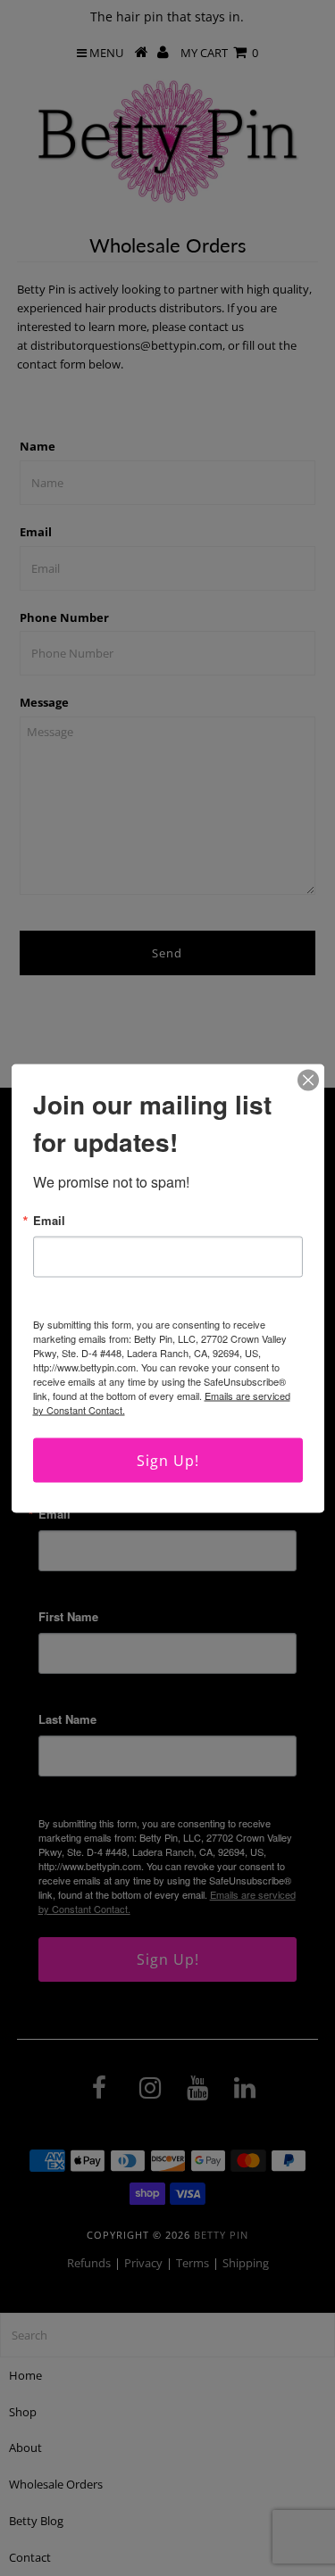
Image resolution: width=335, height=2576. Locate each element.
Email (49, 1219)
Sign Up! (168, 1460)
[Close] (308, 1080)
